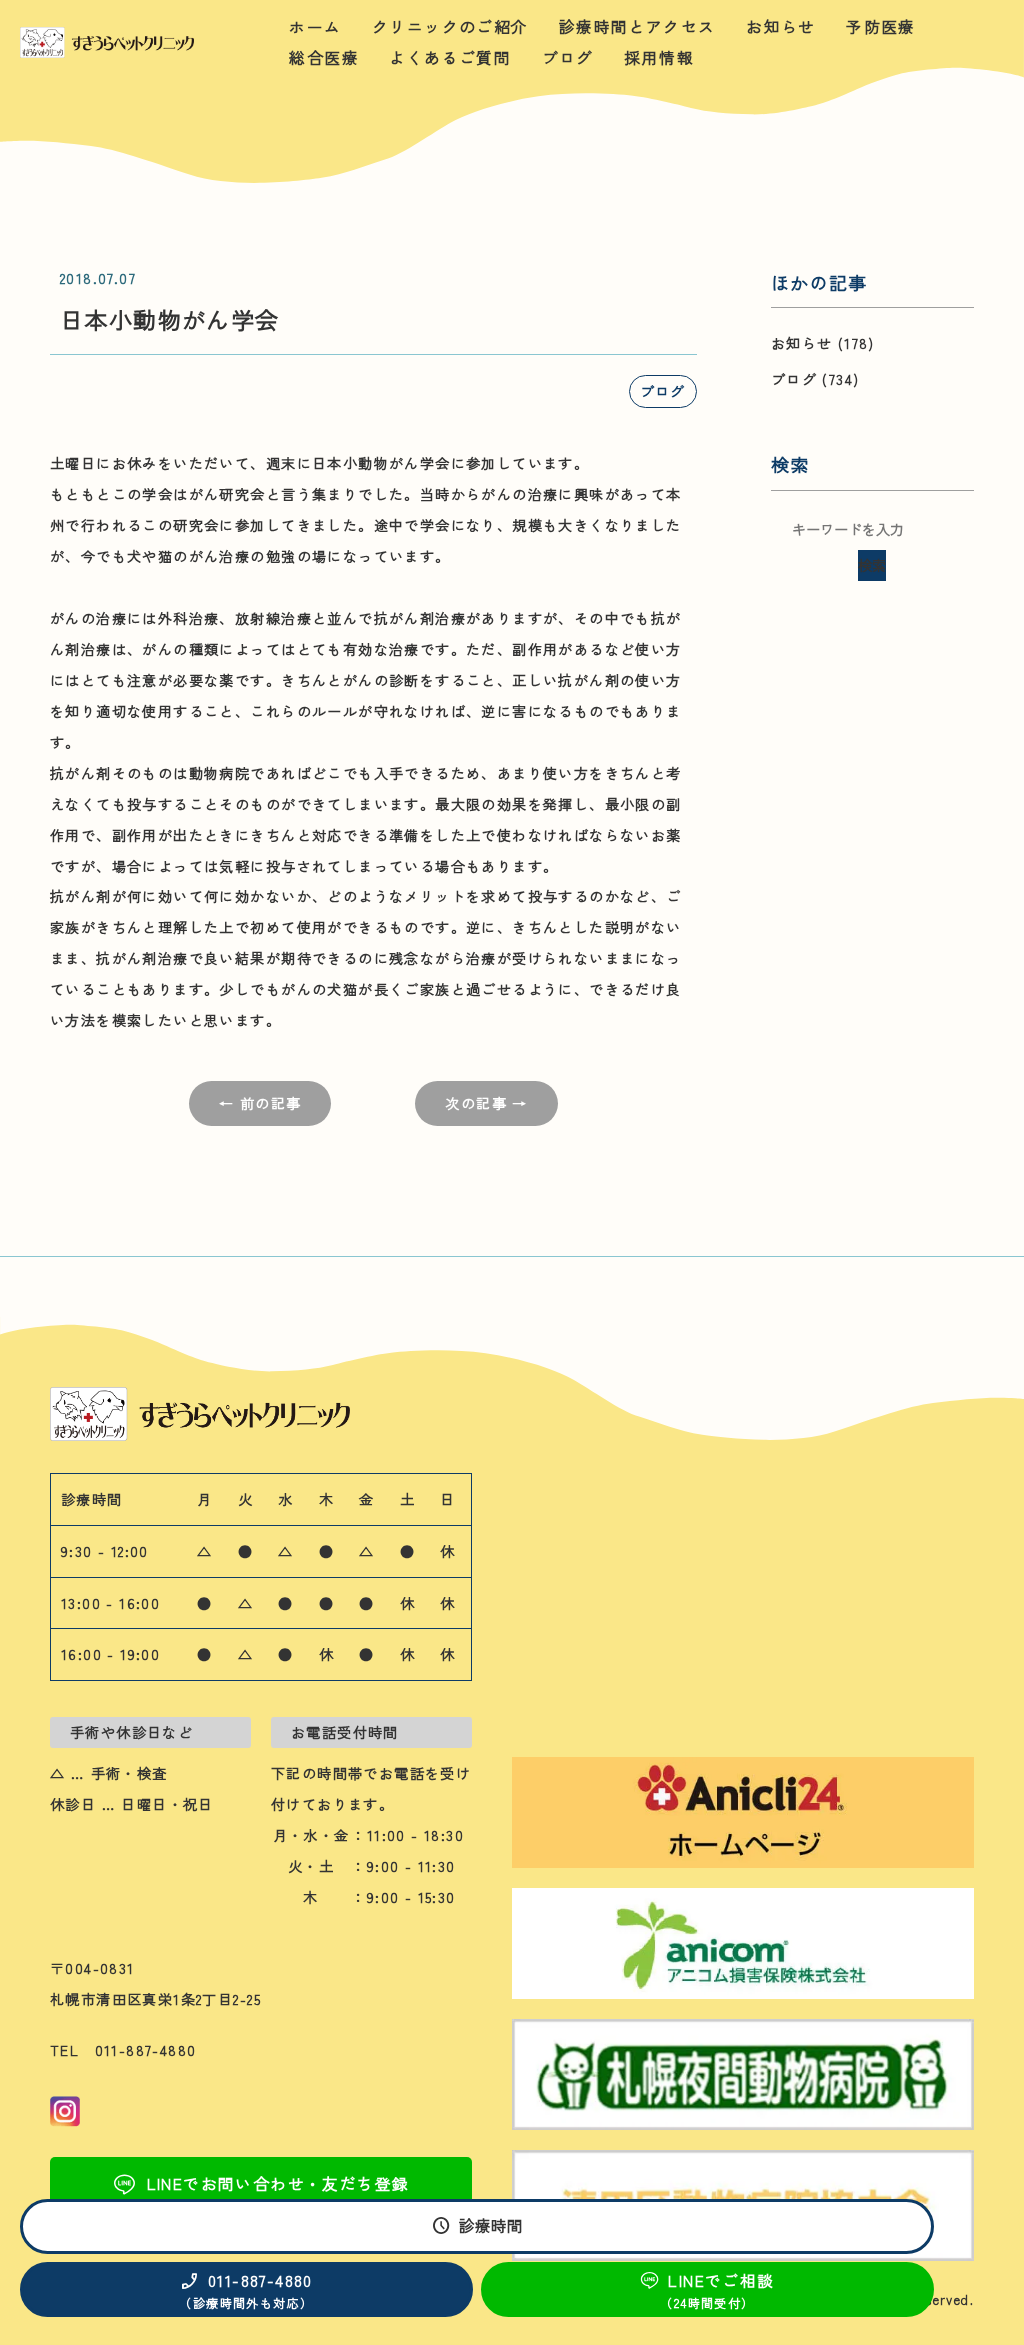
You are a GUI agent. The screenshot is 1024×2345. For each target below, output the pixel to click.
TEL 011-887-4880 (123, 2050)
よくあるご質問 (450, 58)
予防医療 (881, 27)
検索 (872, 565)
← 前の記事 (260, 1103)
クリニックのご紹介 (450, 27)
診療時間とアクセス (637, 27)
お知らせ (781, 27)
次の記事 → (486, 1103)
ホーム (315, 27)
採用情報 (659, 58)
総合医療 (324, 58)
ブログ (568, 58)
